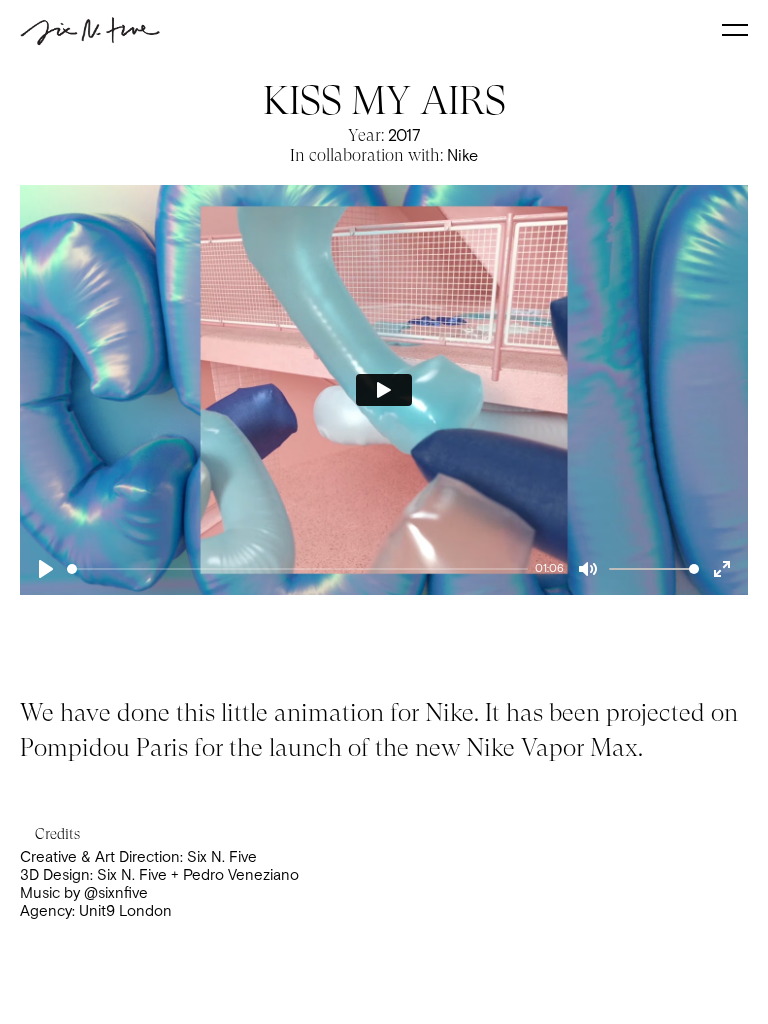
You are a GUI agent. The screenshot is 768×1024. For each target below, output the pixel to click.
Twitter (384, 576)
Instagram (384, 526)
